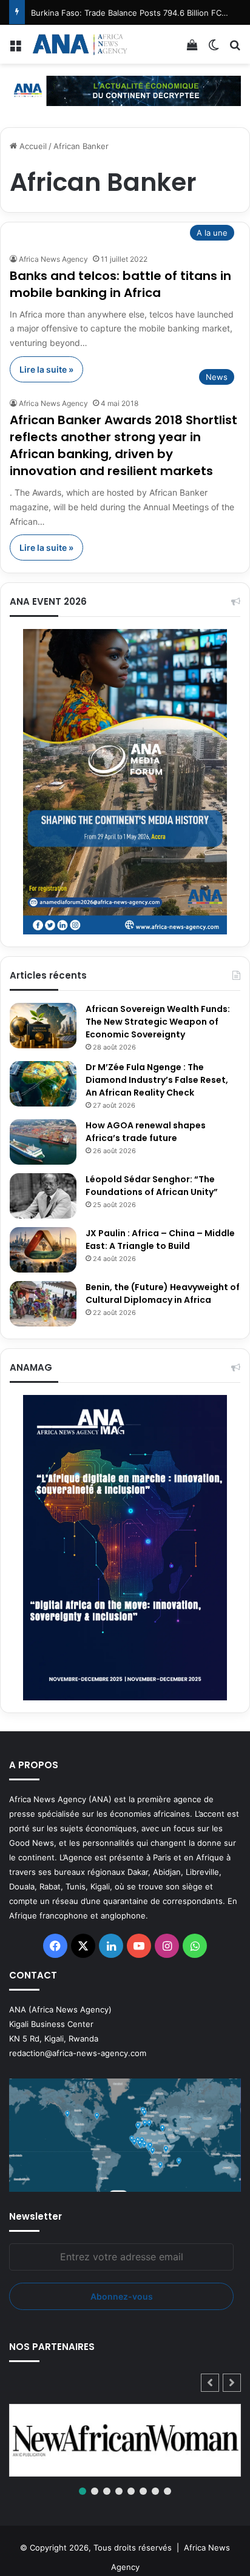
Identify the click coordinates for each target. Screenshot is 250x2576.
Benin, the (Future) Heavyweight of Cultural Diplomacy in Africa (163, 1293)
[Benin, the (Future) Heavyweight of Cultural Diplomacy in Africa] (43, 1304)
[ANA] (79, 44)
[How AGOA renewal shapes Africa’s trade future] (43, 1142)
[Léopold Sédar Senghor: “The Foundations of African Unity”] (43, 1196)
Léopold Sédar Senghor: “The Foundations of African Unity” (152, 1186)
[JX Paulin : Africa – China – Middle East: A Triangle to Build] (43, 1250)
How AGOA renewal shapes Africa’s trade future (146, 1132)
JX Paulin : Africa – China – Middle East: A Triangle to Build (160, 1240)
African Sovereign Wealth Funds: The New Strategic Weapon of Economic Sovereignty (158, 1022)
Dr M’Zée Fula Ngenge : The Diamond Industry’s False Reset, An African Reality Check (157, 1080)
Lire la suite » (46, 369)
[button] (232, 2383)
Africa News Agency (53, 259)
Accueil (32, 146)
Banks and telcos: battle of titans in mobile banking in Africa (120, 284)
